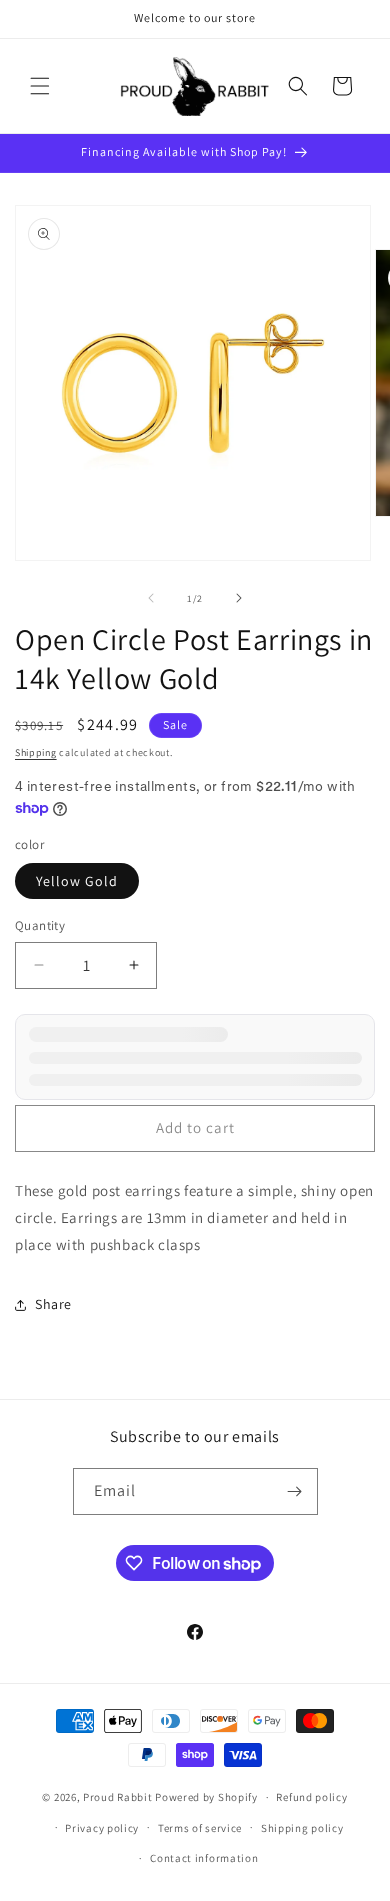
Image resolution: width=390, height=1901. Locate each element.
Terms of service (200, 1828)
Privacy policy (102, 1828)
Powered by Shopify (206, 1797)
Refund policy (311, 1797)
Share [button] (53, 1304)
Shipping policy (302, 1828)
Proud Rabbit (117, 1797)
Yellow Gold (77, 881)
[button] (40, 86)
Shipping (36, 752)
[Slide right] (239, 598)
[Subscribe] (295, 1491)
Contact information (204, 1858)
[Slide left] (151, 598)
